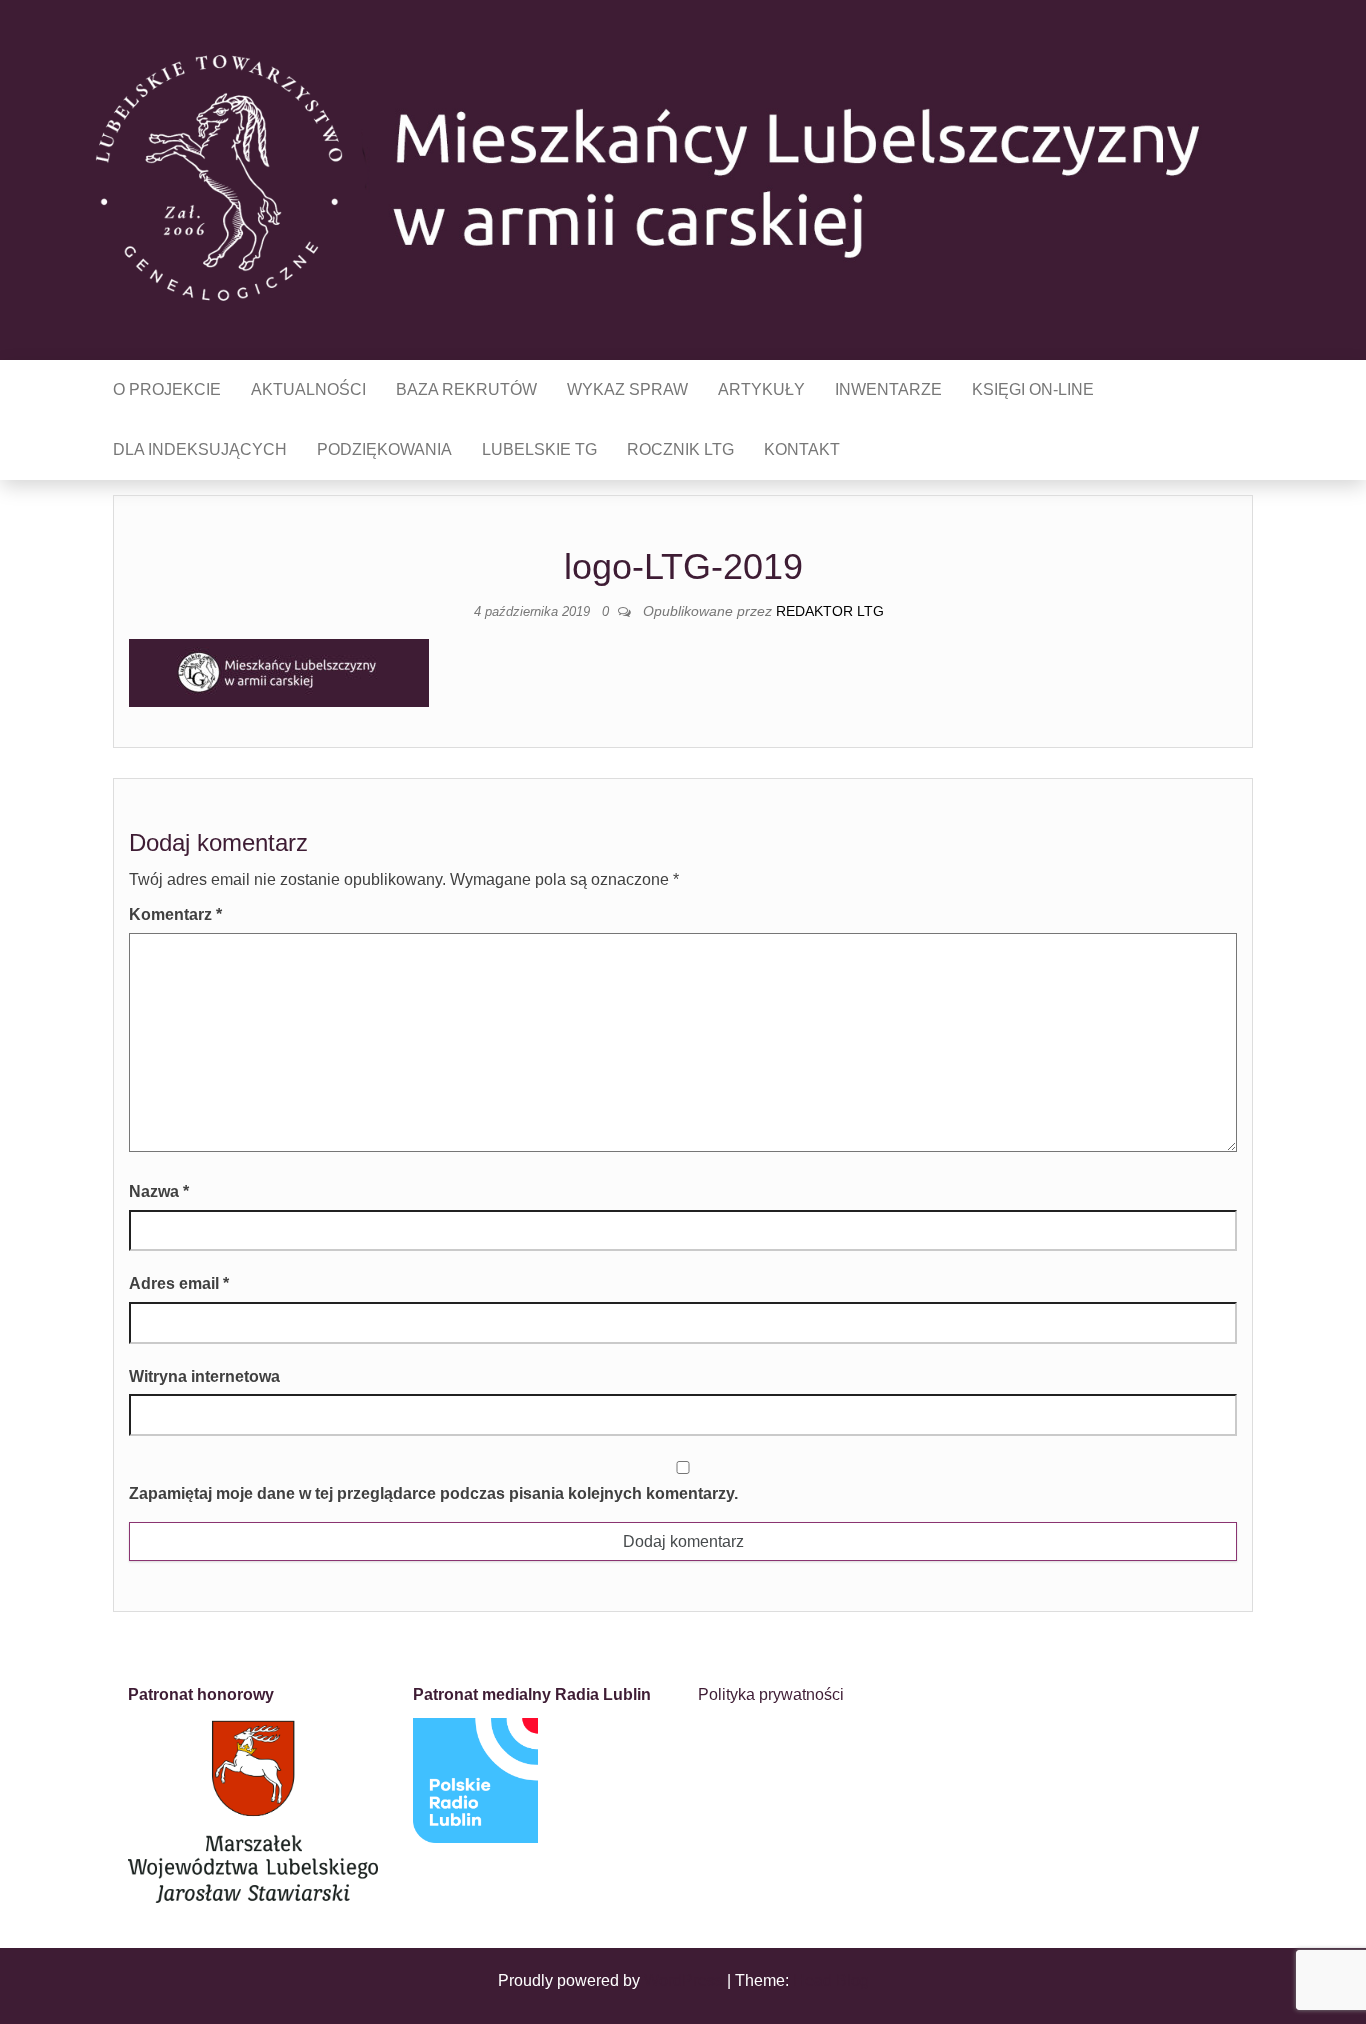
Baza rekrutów (466, 389)
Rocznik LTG (680, 449)
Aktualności (308, 389)
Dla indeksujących (200, 449)
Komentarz (175, 914)
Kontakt (802, 449)
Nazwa (159, 1191)
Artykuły (761, 389)
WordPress (683, 1980)
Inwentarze (888, 389)
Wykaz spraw (627, 389)
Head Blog (831, 1980)
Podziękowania (384, 449)
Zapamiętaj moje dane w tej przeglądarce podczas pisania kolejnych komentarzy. (433, 1493)
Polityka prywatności (771, 1694)
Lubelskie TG (539, 449)
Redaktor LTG (830, 611)
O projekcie (167, 389)
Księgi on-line (1033, 389)
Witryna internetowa (204, 1376)
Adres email (179, 1283)
